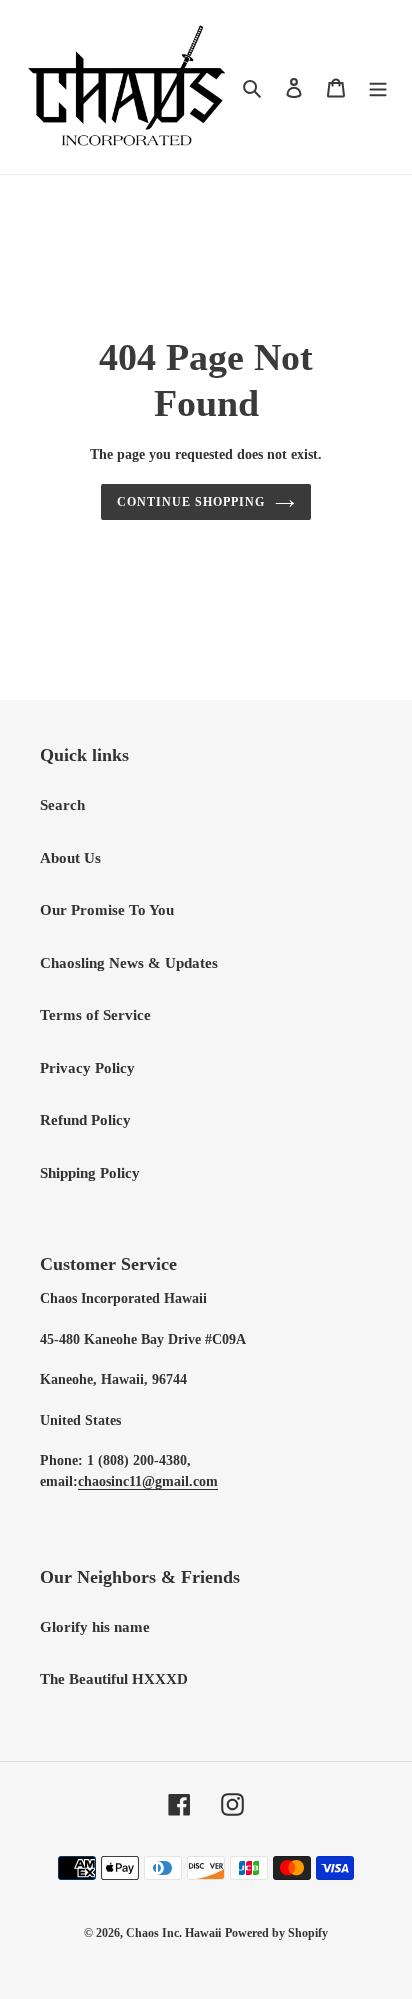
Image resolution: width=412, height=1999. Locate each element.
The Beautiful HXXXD (114, 1679)
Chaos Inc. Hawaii (173, 1933)
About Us (70, 858)
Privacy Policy (87, 1068)
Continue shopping (191, 502)
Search (62, 805)
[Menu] (378, 87)
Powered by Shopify (276, 1933)
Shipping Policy (90, 1173)
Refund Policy (85, 1120)
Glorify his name (95, 1627)
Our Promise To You (107, 910)
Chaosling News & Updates (129, 963)
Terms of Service (95, 1015)
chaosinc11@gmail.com (148, 1481)
